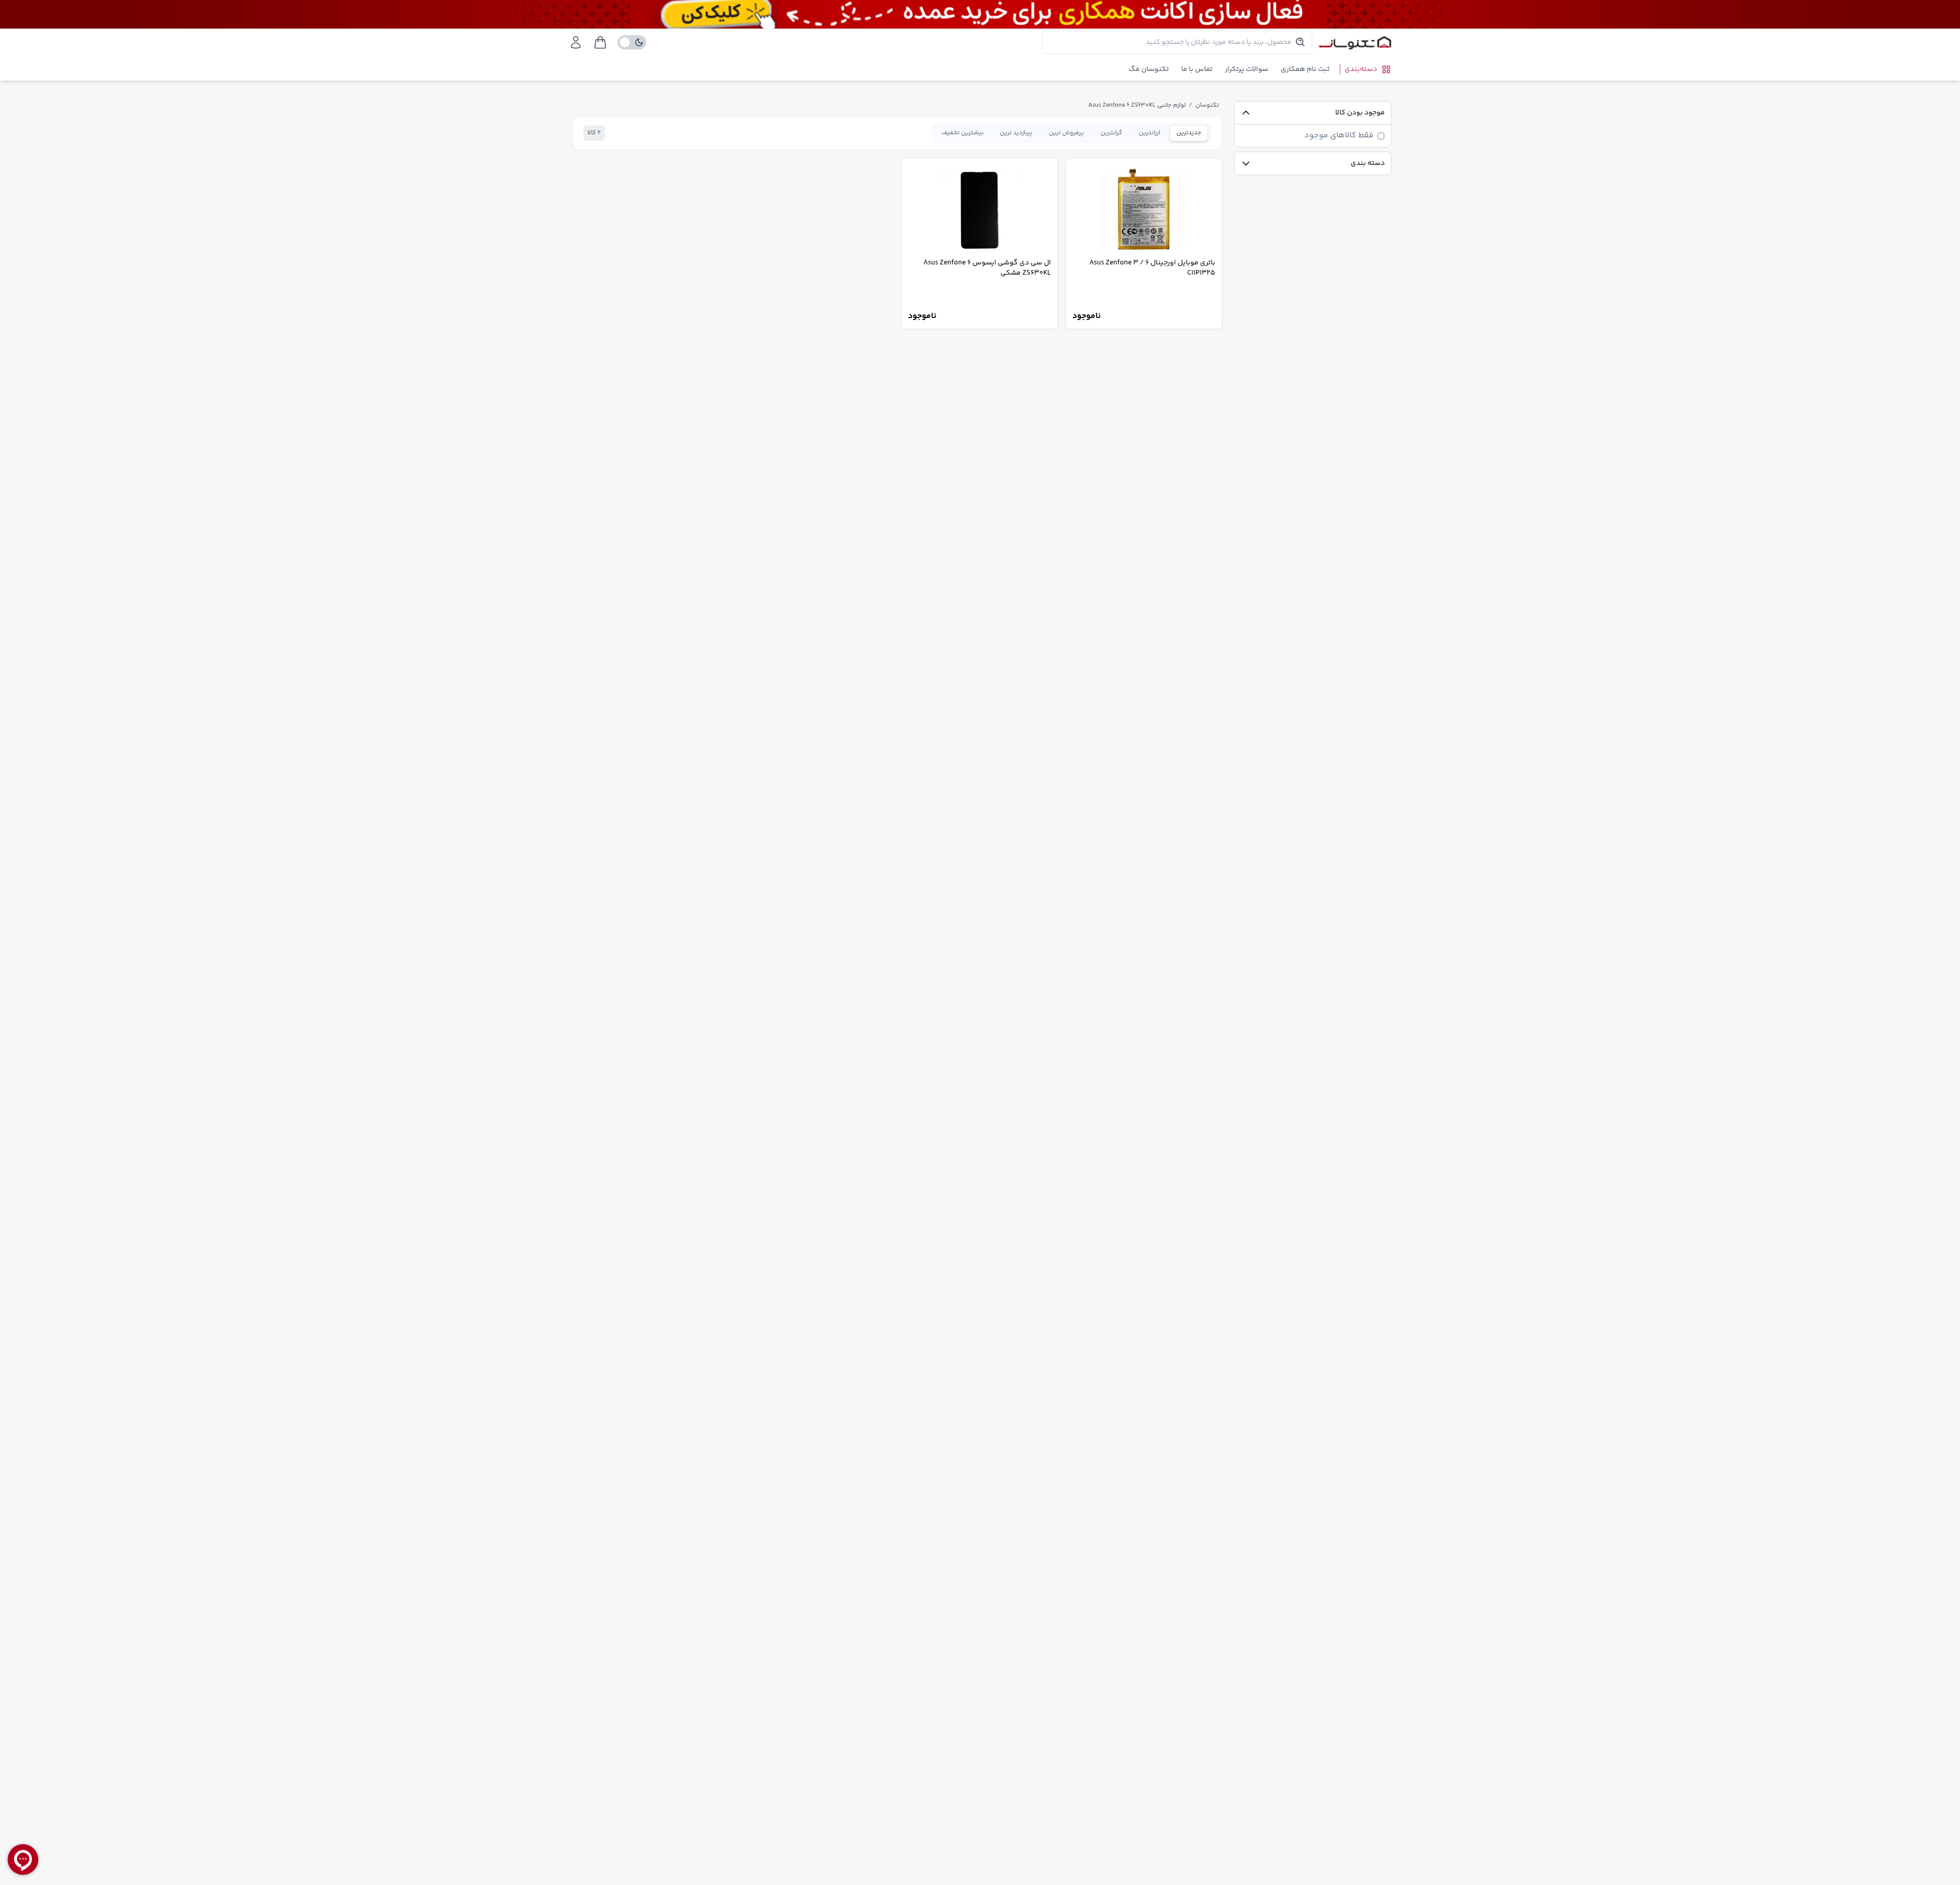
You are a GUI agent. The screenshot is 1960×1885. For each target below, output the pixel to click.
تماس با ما (1197, 69)
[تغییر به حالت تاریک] (632, 42)
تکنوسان (1207, 105)
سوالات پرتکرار (1247, 69)
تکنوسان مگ (1149, 69)
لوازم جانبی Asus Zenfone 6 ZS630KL (1137, 105)
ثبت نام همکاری (1305, 69)
